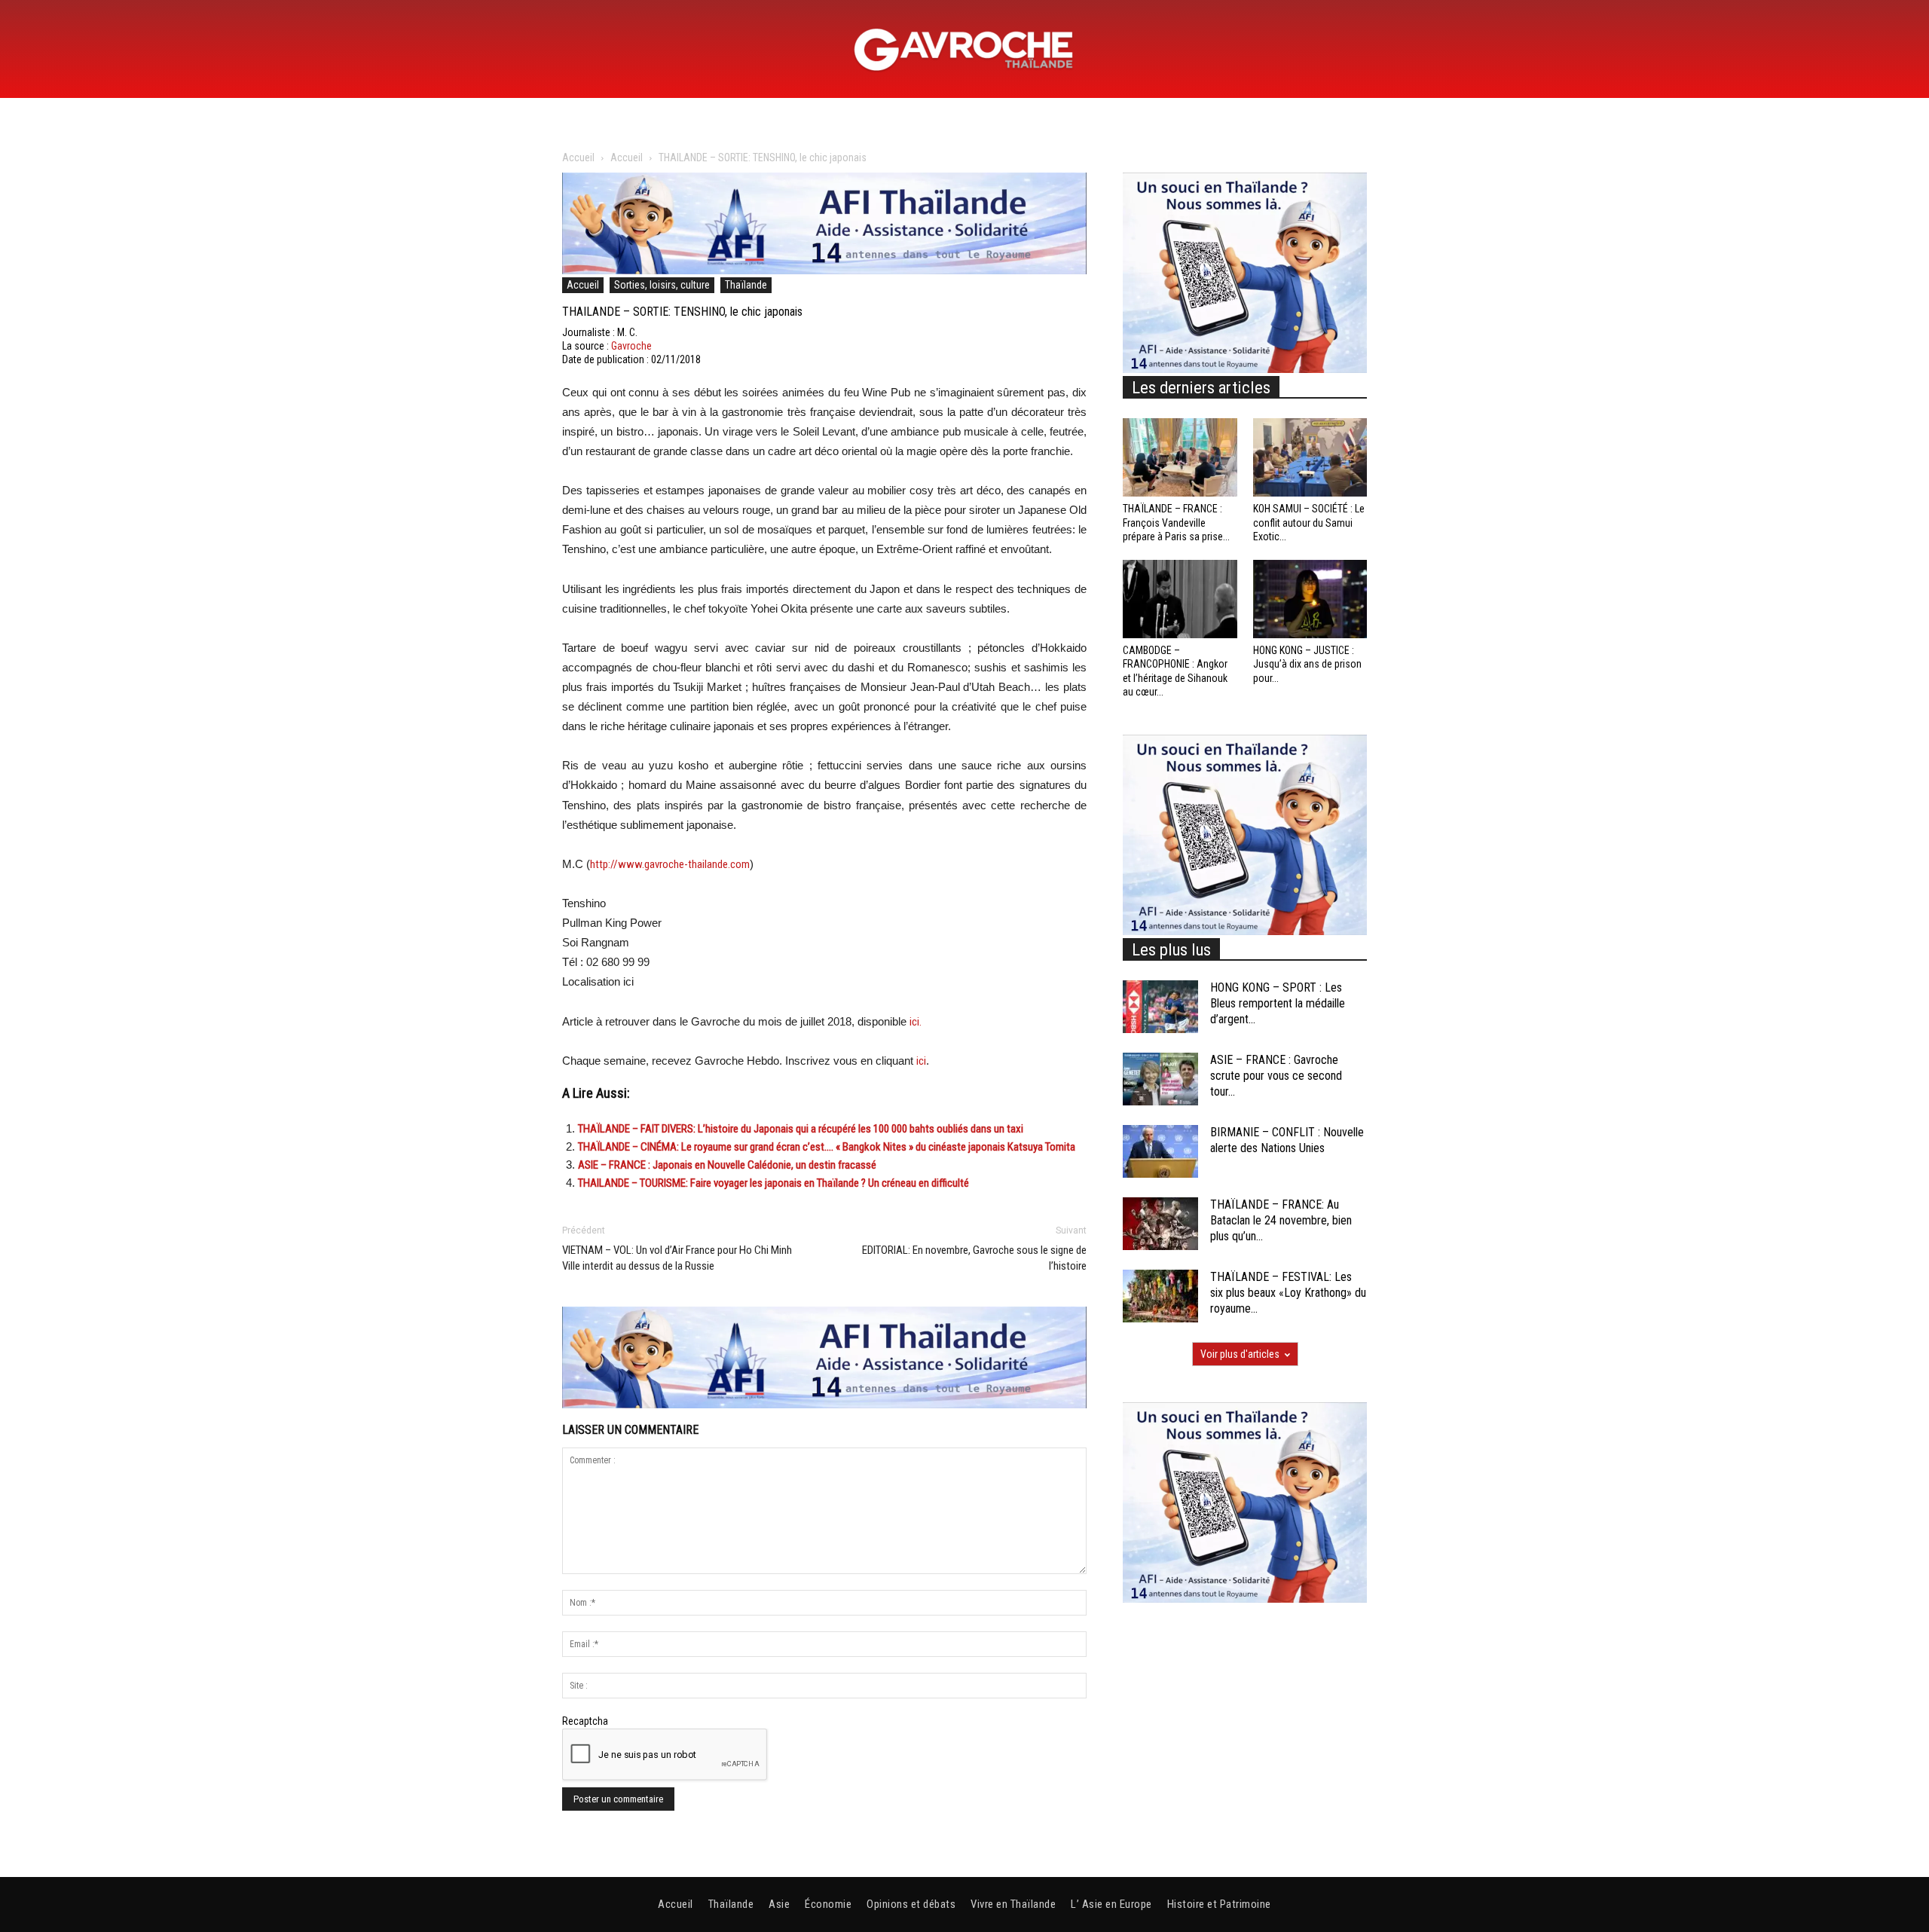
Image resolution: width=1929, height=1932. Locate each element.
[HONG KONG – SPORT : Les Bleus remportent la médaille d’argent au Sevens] (1160, 1007)
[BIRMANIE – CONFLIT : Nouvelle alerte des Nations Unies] (1160, 1151)
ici (921, 1061)
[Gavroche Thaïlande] (964, 50)
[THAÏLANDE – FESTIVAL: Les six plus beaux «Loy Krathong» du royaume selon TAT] (1160, 1296)
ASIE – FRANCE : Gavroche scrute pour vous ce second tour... (1276, 1076)
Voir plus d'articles (1240, 1354)
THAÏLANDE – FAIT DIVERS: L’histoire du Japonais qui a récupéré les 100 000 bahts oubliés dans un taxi (801, 1129)
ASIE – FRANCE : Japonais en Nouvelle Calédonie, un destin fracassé (727, 1165)
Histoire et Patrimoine (1219, 1904)
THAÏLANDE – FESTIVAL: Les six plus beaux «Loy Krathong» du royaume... (1288, 1293)
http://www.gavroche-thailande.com (670, 864)
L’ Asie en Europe (1111, 1904)
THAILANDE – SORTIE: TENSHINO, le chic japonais (682, 312)
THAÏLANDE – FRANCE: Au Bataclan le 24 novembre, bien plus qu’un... (1281, 1220)
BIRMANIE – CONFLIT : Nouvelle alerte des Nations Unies (1287, 1140)
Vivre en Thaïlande (1013, 1904)
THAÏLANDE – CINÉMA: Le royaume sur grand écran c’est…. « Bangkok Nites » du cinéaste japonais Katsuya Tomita (827, 1147)
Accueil (578, 157)
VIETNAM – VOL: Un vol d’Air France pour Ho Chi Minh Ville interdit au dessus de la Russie (677, 1258)
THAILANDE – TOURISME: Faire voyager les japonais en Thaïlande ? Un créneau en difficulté (773, 1183)
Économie (828, 1904)
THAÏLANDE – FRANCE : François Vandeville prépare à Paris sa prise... (1176, 522)
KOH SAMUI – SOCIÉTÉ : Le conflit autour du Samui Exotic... (1309, 522)
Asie (779, 1904)
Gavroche (631, 346)
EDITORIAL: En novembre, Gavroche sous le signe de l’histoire (974, 1258)
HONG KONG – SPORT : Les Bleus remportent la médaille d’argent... (1278, 1003)
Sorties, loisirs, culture (662, 285)
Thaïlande (746, 285)
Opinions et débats (911, 1904)
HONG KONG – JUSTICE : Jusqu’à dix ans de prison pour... (1307, 664)
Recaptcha (585, 1721)
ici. (916, 1022)
